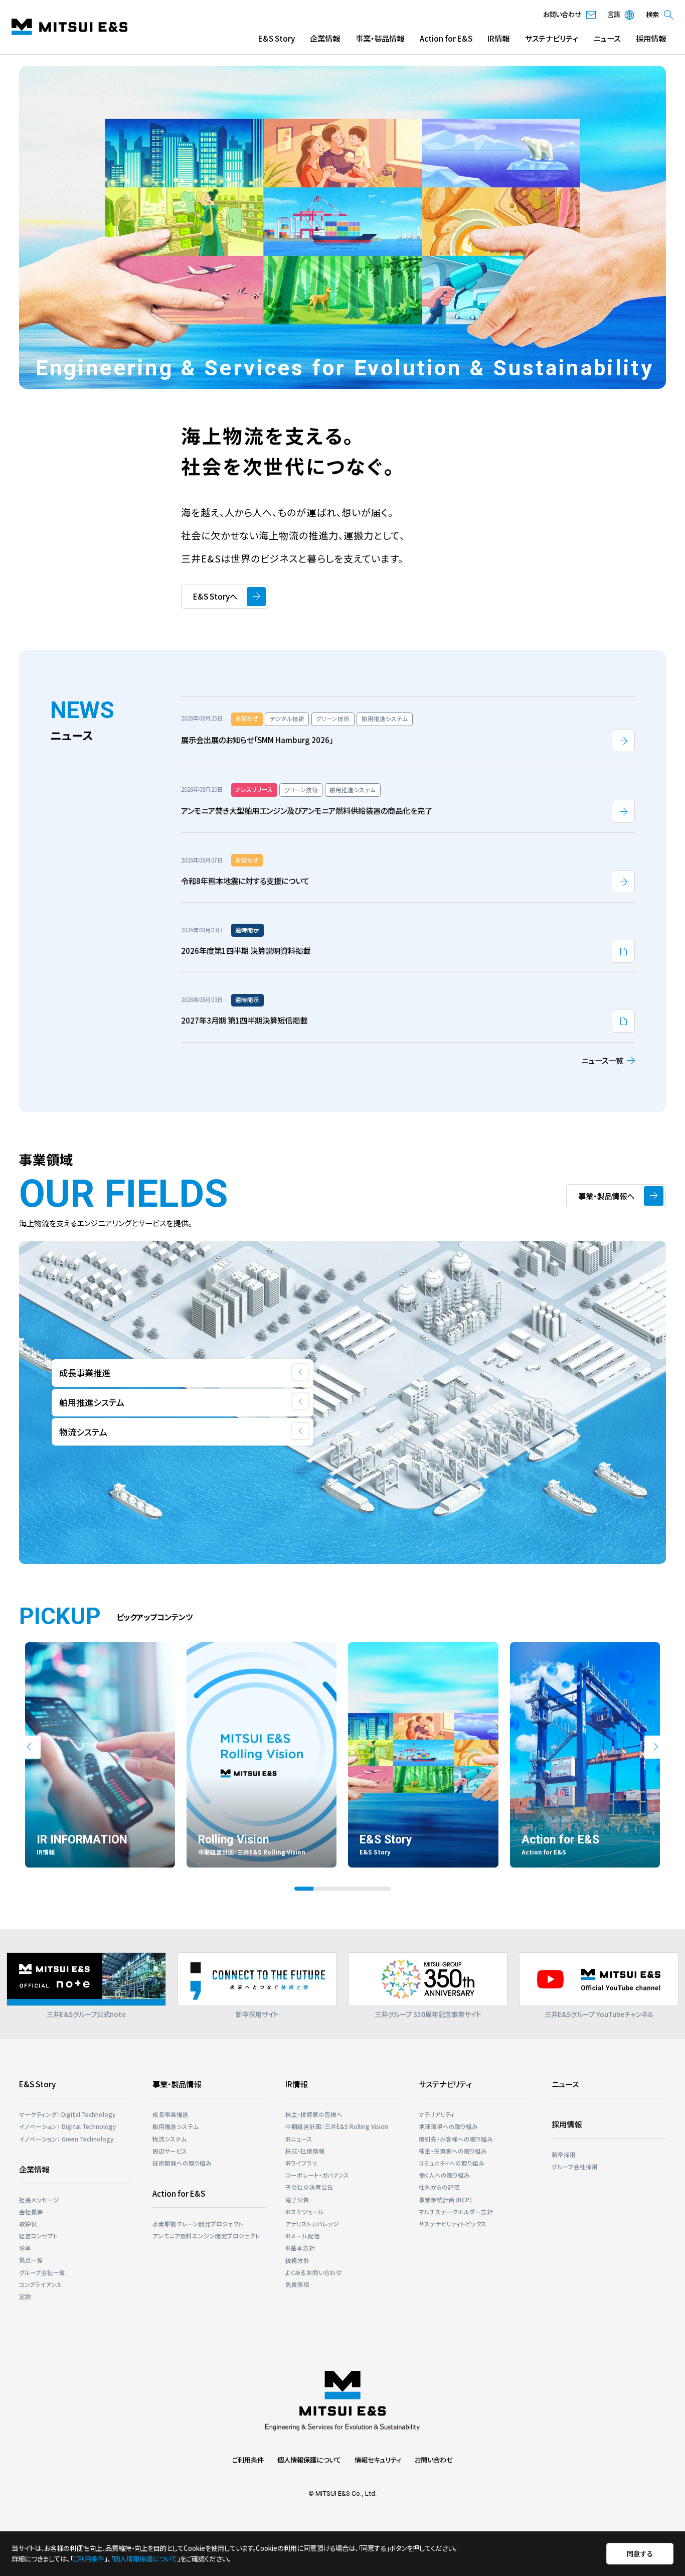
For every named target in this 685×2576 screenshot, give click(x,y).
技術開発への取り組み (182, 2163)
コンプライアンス (40, 2284)
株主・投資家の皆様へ (314, 2114)
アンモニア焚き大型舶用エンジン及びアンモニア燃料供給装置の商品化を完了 (307, 810)
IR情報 (498, 38)
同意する (640, 2553)
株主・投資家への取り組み (453, 2151)
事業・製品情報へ (606, 1196)
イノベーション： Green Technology (66, 2139)
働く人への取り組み (444, 2175)
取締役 (28, 2224)
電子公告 (297, 2200)
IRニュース (299, 2139)
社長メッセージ (39, 2200)
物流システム (169, 2139)
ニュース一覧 (602, 1060)
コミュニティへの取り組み (452, 2163)
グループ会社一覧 (42, 2272)
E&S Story (277, 38)
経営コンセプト (38, 2236)
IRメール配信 (303, 2236)
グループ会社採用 (575, 2167)
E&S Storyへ (215, 596)
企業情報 (325, 38)
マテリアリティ (437, 2114)
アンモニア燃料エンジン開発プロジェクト (206, 2236)
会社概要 (31, 2212)
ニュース (607, 38)
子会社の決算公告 (309, 2187)
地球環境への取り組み (448, 2126)
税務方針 (297, 2260)
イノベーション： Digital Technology (67, 2126)
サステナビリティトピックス (453, 2224)
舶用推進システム (176, 2126)
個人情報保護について (309, 2460)
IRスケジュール (305, 2212)
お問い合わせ (434, 2460)
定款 (25, 2297)
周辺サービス (170, 2151)
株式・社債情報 (305, 2151)
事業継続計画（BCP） (446, 2200)
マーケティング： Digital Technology (67, 2114)
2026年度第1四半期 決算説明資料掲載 (246, 950)
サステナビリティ (551, 38)
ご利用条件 (248, 2460)
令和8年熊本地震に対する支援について (245, 881)
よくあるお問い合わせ (314, 2272)
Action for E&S (446, 38)
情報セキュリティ (378, 2460)
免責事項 (297, 2284)
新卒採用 (564, 2155)
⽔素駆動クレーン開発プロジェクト (198, 2224)
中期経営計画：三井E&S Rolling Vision (337, 2126)
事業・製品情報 (380, 38)
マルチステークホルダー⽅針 (456, 2212)
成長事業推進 (170, 2114)
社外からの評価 (439, 2187)
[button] (29, 1747)
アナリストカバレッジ (312, 2224)
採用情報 (651, 38)
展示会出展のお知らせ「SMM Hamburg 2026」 (257, 740)
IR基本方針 (300, 2248)
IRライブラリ (301, 2163)
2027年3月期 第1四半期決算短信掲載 (244, 1020)
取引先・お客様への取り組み (456, 2139)
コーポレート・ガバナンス (317, 2175)
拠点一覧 (31, 2260)
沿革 (25, 2248)
